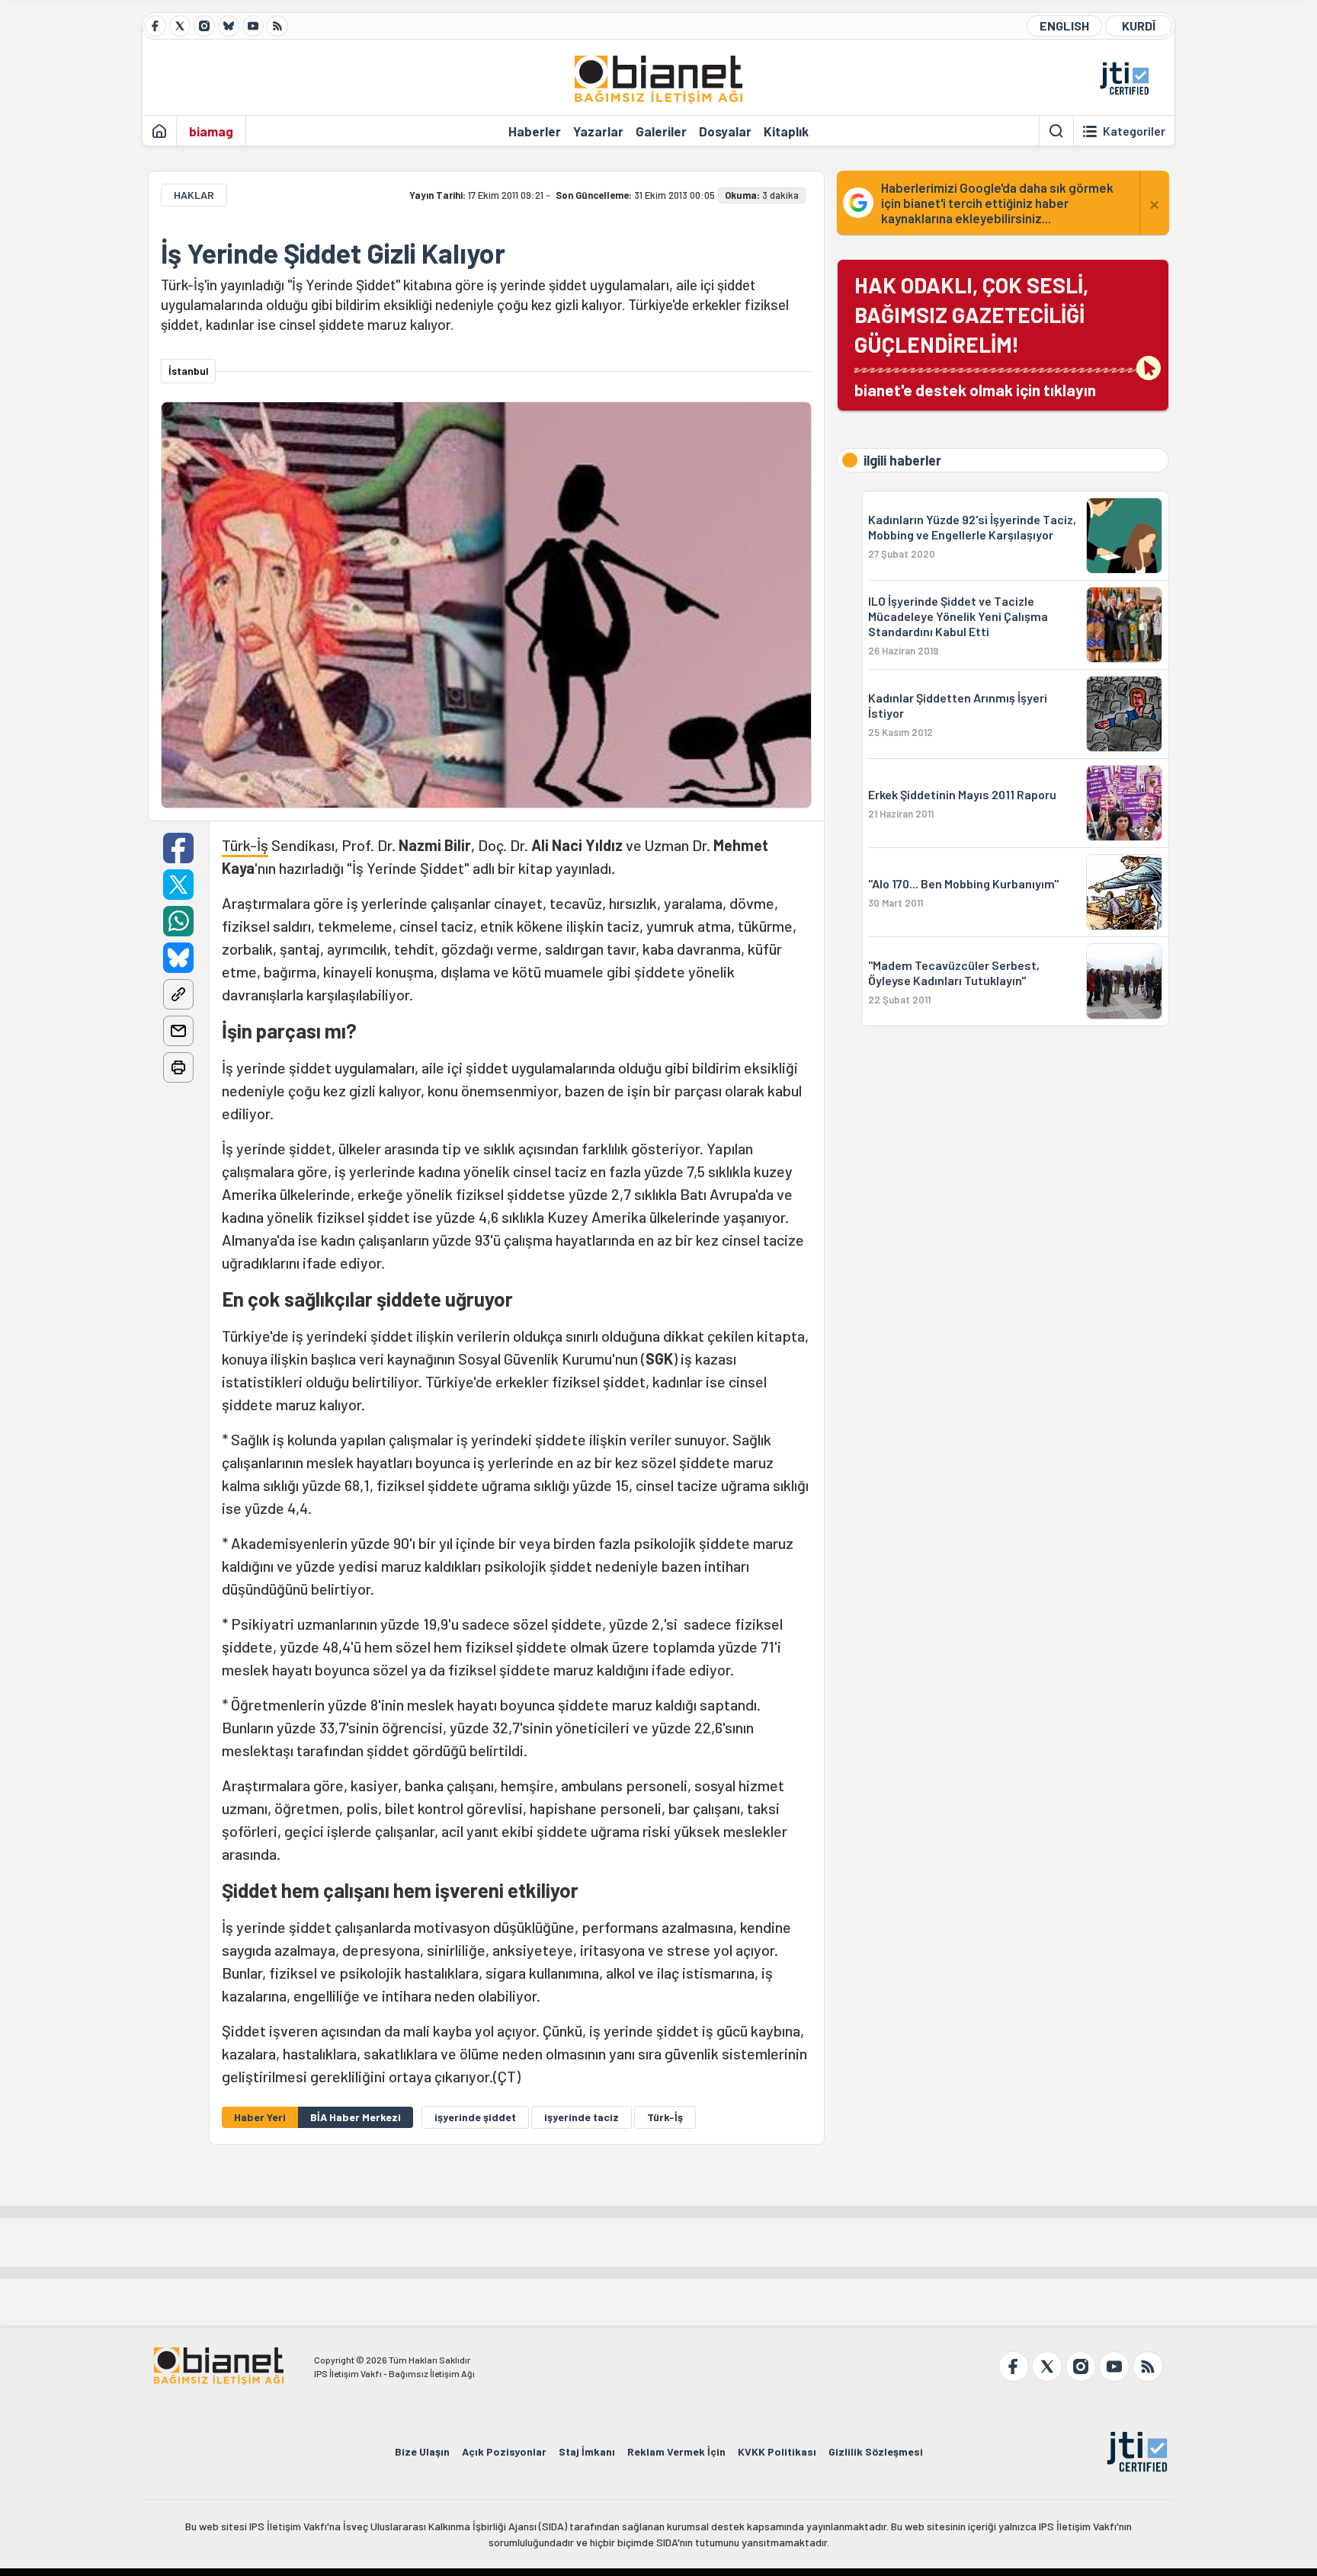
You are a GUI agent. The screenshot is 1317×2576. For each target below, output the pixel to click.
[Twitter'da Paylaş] (178, 885)
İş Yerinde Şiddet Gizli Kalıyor (333, 253)
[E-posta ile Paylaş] (178, 1031)
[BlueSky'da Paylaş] (178, 958)
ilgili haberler (902, 460)
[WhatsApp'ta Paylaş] (178, 921)
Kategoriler (1134, 131)
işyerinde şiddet (475, 2117)
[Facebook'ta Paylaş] (178, 848)
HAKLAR (194, 195)
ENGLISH (1064, 26)
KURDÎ (1139, 26)
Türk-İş (245, 845)
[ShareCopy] (178, 994)
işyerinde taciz (582, 2117)
